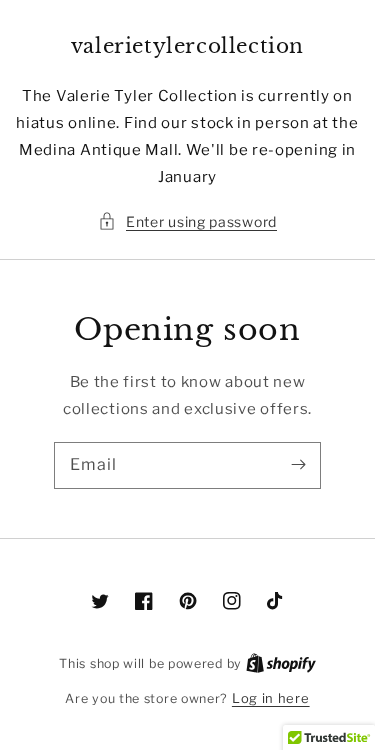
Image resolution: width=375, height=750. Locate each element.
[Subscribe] (298, 465)
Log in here (271, 698)
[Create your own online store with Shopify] (281, 663)
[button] (187, 221)
